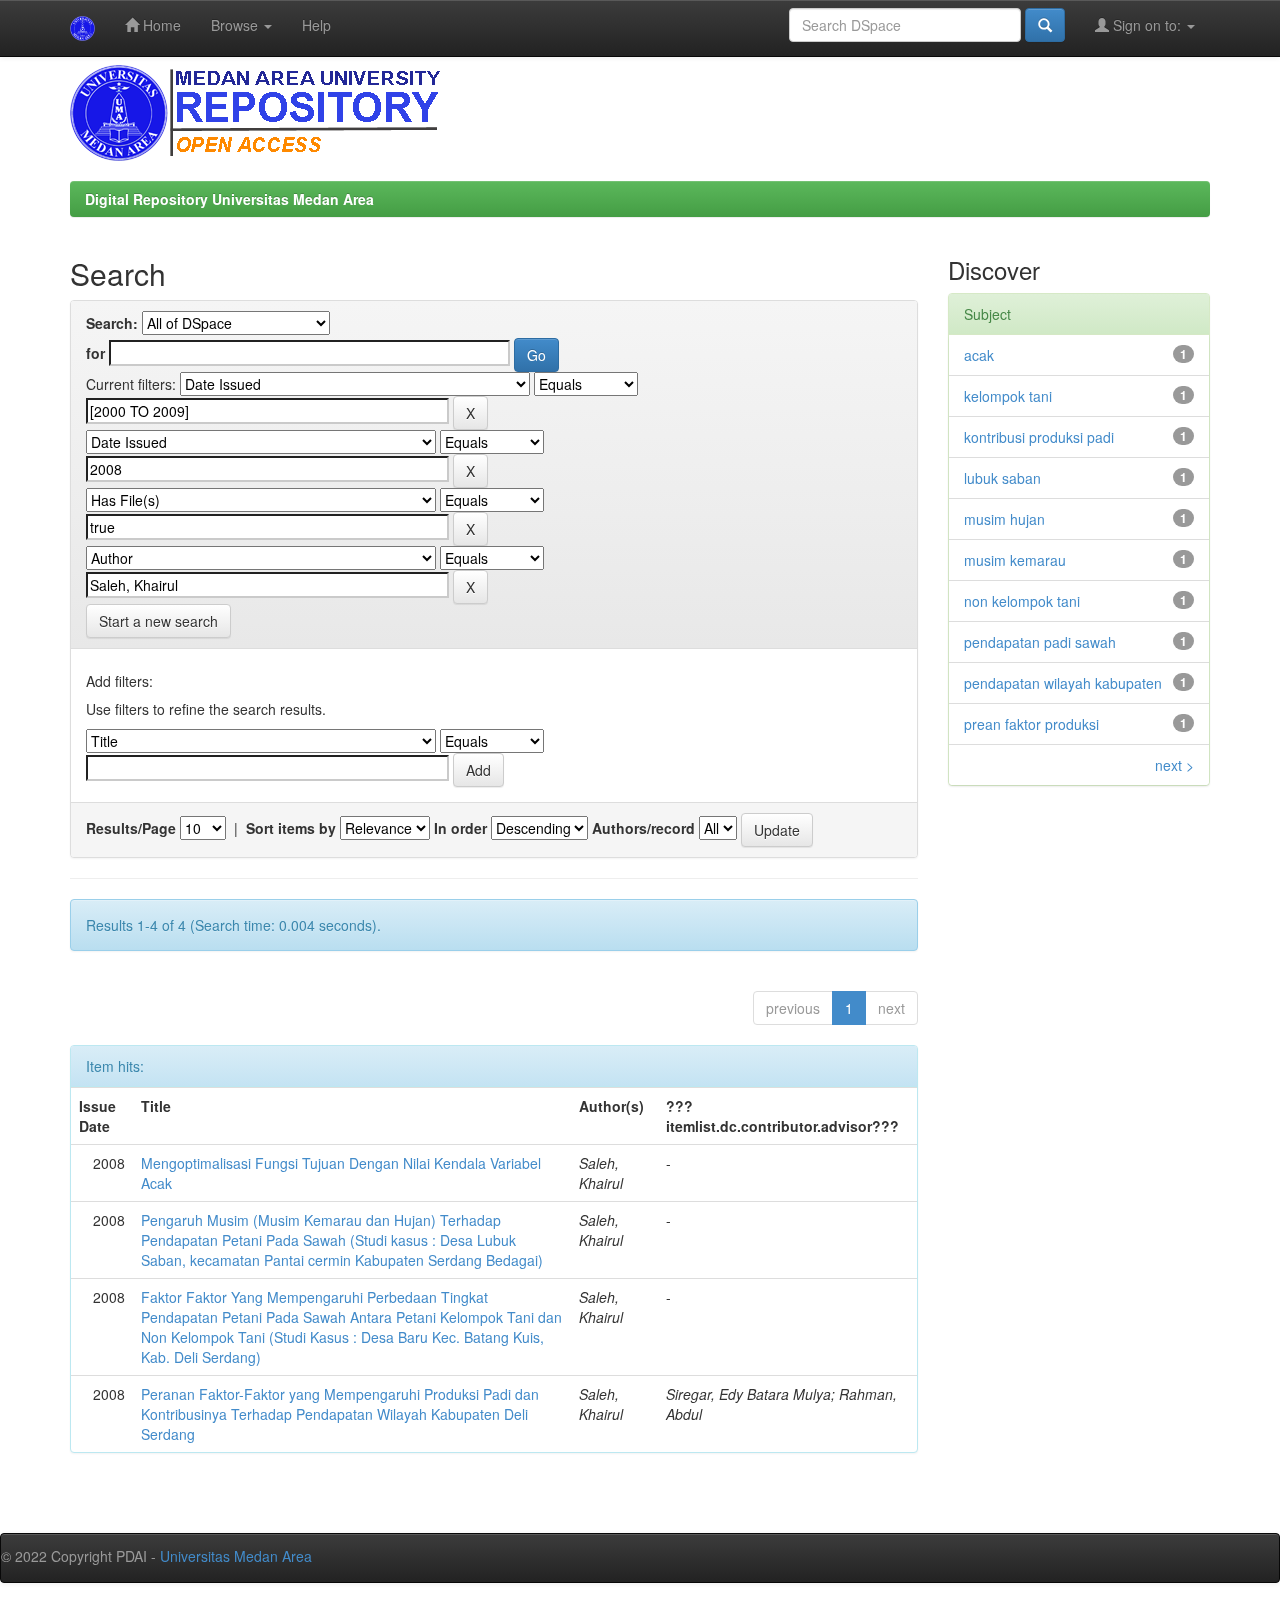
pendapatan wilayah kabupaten (1063, 683)
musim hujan (1004, 519)
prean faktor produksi (1031, 724)
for (95, 353)
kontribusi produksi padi (1039, 437)
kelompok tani (1008, 396)
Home (160, 25)
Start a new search (158, 621)
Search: (112, 323)
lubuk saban (1002, 478)
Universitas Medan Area (236, 1556)
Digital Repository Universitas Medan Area (229, 199)
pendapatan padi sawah (1040, 642)
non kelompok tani (1022, 601)
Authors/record (643, 828)
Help (316, 25)
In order (460, 828)
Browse (236, 25)
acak (979, 355)
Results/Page (131, 828)
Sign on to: (1147, 25)
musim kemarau (1015, 560)
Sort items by (291, 828)
